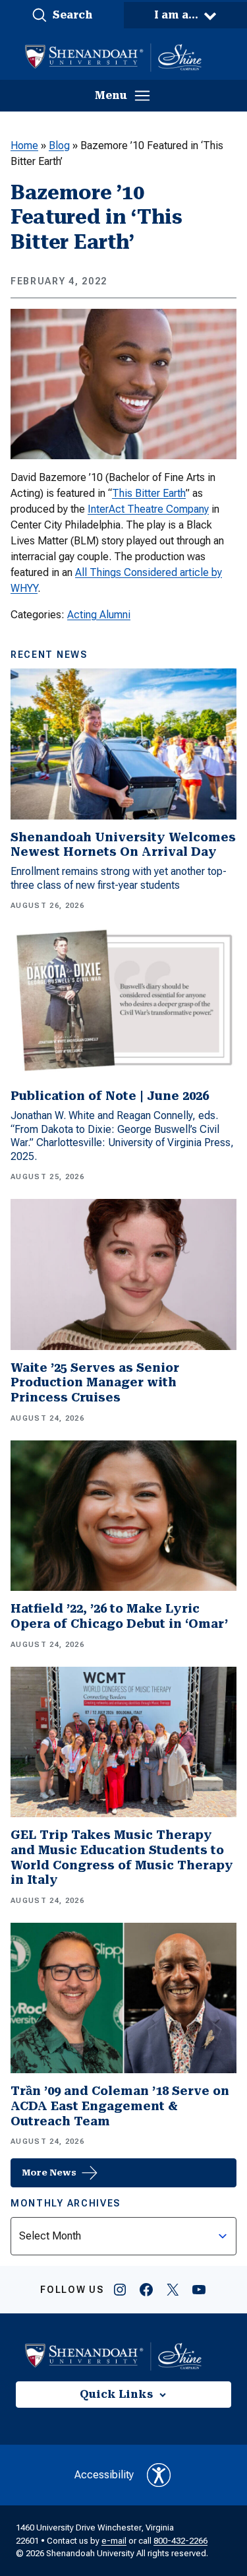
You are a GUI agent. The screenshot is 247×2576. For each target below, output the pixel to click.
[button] (62, 15)
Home (24, 145)
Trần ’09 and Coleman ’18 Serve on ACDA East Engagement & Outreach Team (120, 2106)
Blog (59, 145)
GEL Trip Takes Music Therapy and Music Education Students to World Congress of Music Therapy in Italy (122, 1857)
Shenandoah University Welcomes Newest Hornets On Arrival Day (123, 845)
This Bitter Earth (149, 493)
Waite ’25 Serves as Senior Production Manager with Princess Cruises (95, 1382)
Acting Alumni (99, 615)
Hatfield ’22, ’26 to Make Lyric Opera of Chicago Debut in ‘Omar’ (119, 1616)
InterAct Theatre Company (148, 509)
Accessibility (104, 2475)
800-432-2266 (180, 2541)
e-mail (114, 2541)
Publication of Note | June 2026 (110, 1096)
